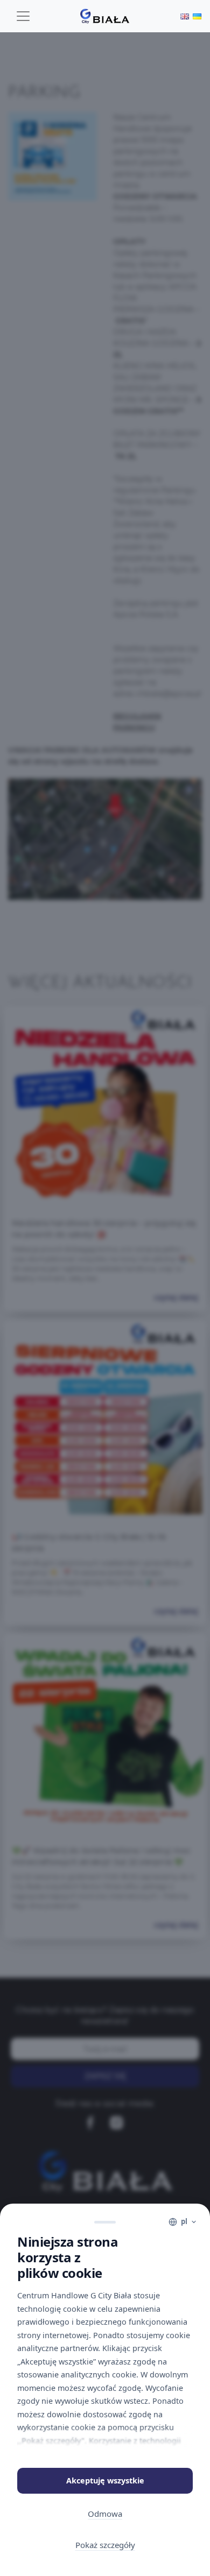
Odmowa (105, 2514)
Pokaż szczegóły (105, 2545)
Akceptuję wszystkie (105, 2480)
